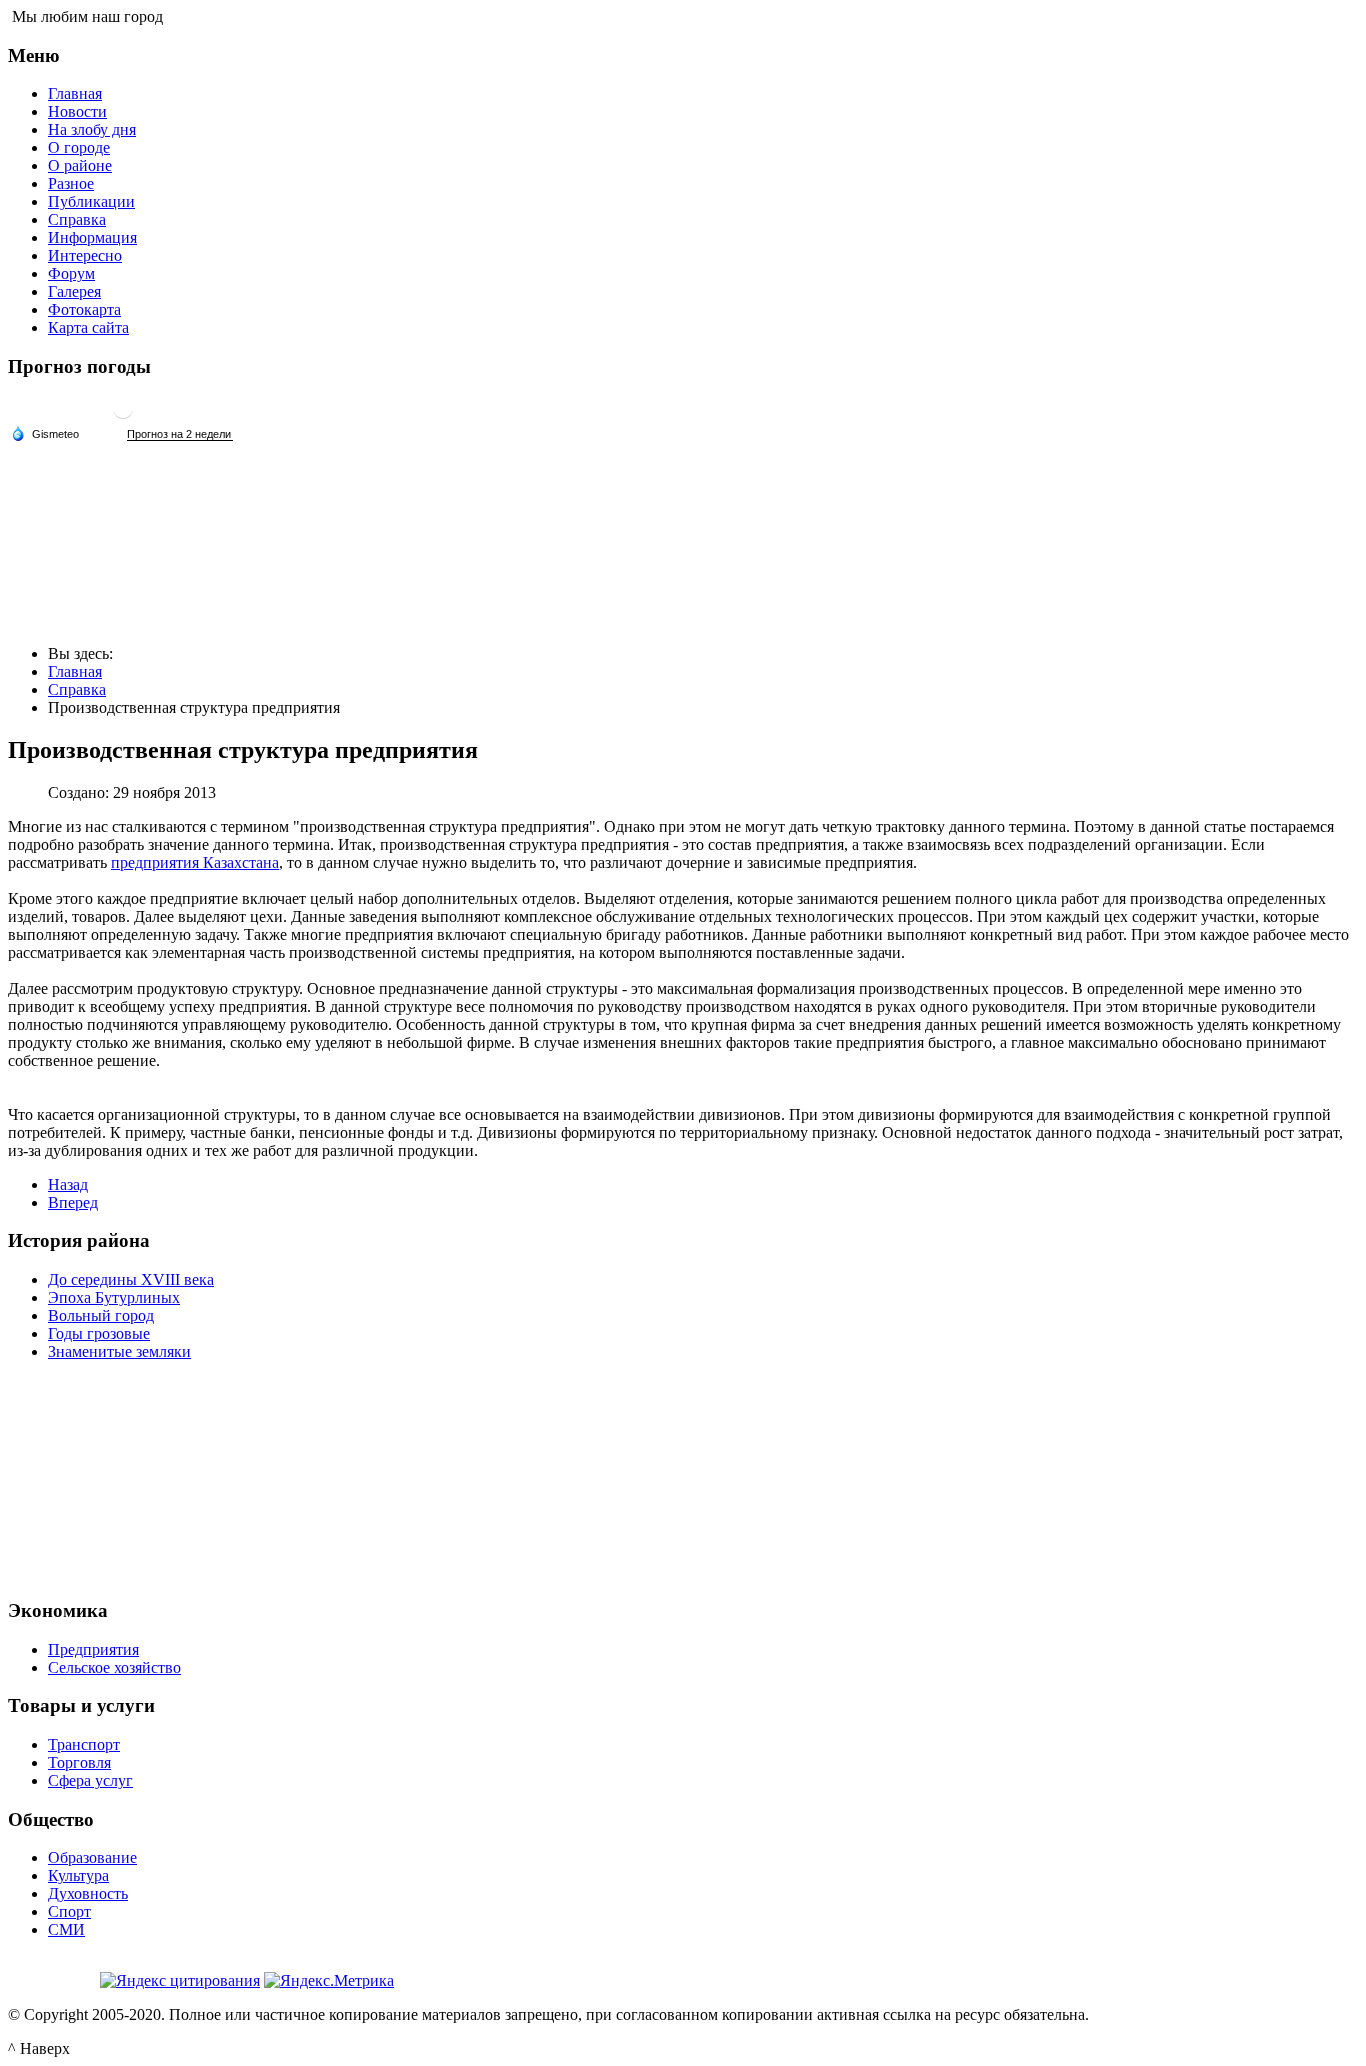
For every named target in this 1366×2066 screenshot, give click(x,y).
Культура (78, 1875)
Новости (77, 111)
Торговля (79, 1762)
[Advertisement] (683, 1477)
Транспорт (84, 1744)
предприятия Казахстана (195, 862)
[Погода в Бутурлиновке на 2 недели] (180, 434)
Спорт (69, 1911)
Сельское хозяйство (114, 1667)
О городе (79, 147)
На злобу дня (92, 129)
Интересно (85, 255)
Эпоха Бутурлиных (114, 1297)
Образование (92, 1857)
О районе (80, 165)
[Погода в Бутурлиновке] (123, 416)
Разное (71, 183)
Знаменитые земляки (119, 1351)
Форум (71, 273)
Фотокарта (84, 309)
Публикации (91, 201)
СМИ (66, 1929)
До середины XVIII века (131, 1279)
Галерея (74, 291)
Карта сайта (88, 327)
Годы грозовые (99, 1333)
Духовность (88, 1893)
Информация (92, 237)
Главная (75, 93)
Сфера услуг (90, 1780)
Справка (77, 219)
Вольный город (101, 1315)
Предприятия (93, 1649)
